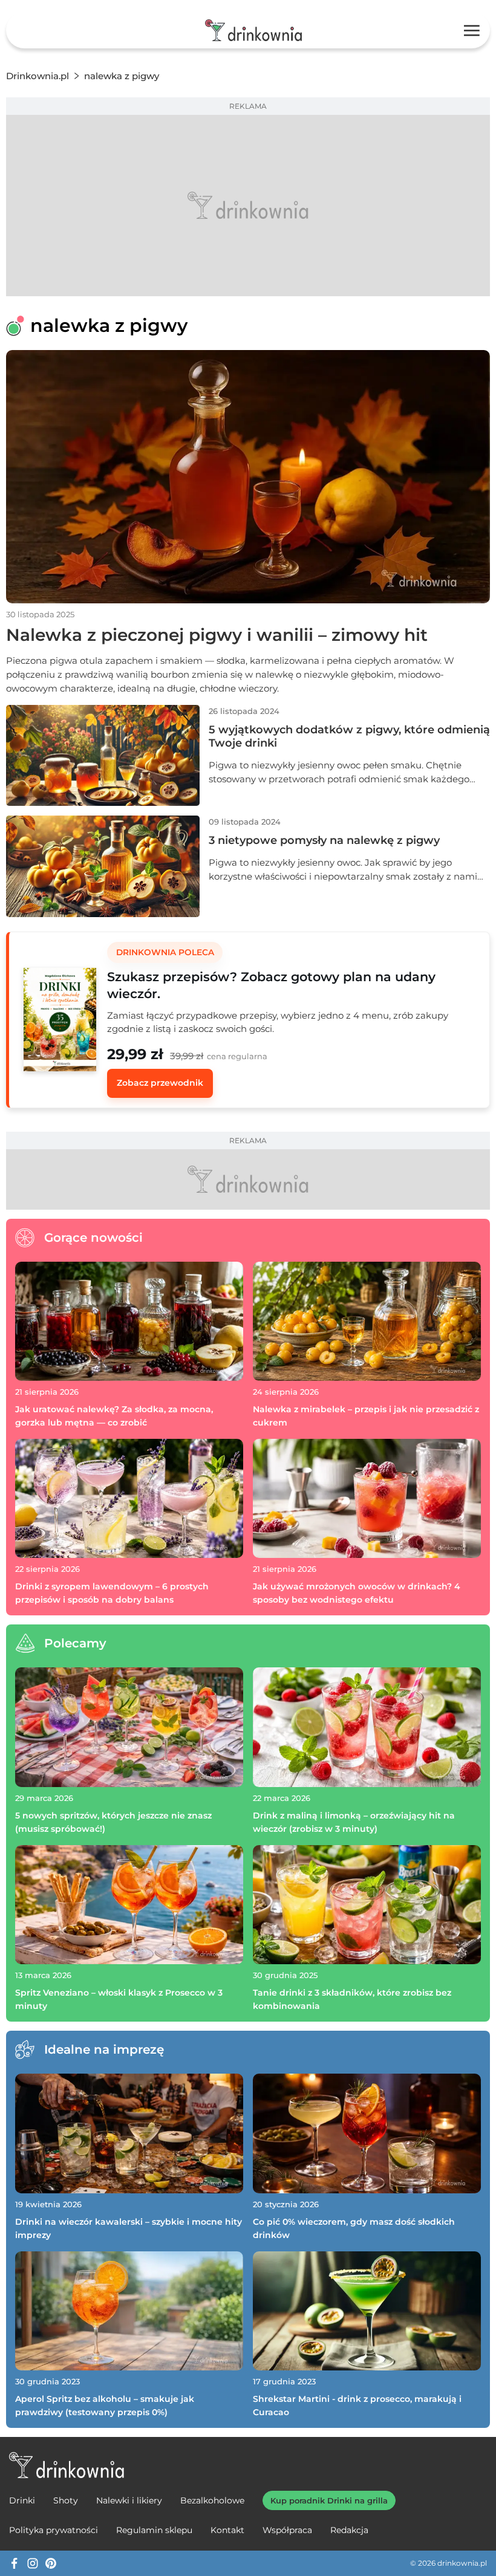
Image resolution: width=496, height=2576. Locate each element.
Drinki (22, 2500)
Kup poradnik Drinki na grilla (329, 2500)
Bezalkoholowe (212, 2500)
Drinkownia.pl (38, 76)
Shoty (66, 2500)
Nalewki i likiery (129, 2500)
